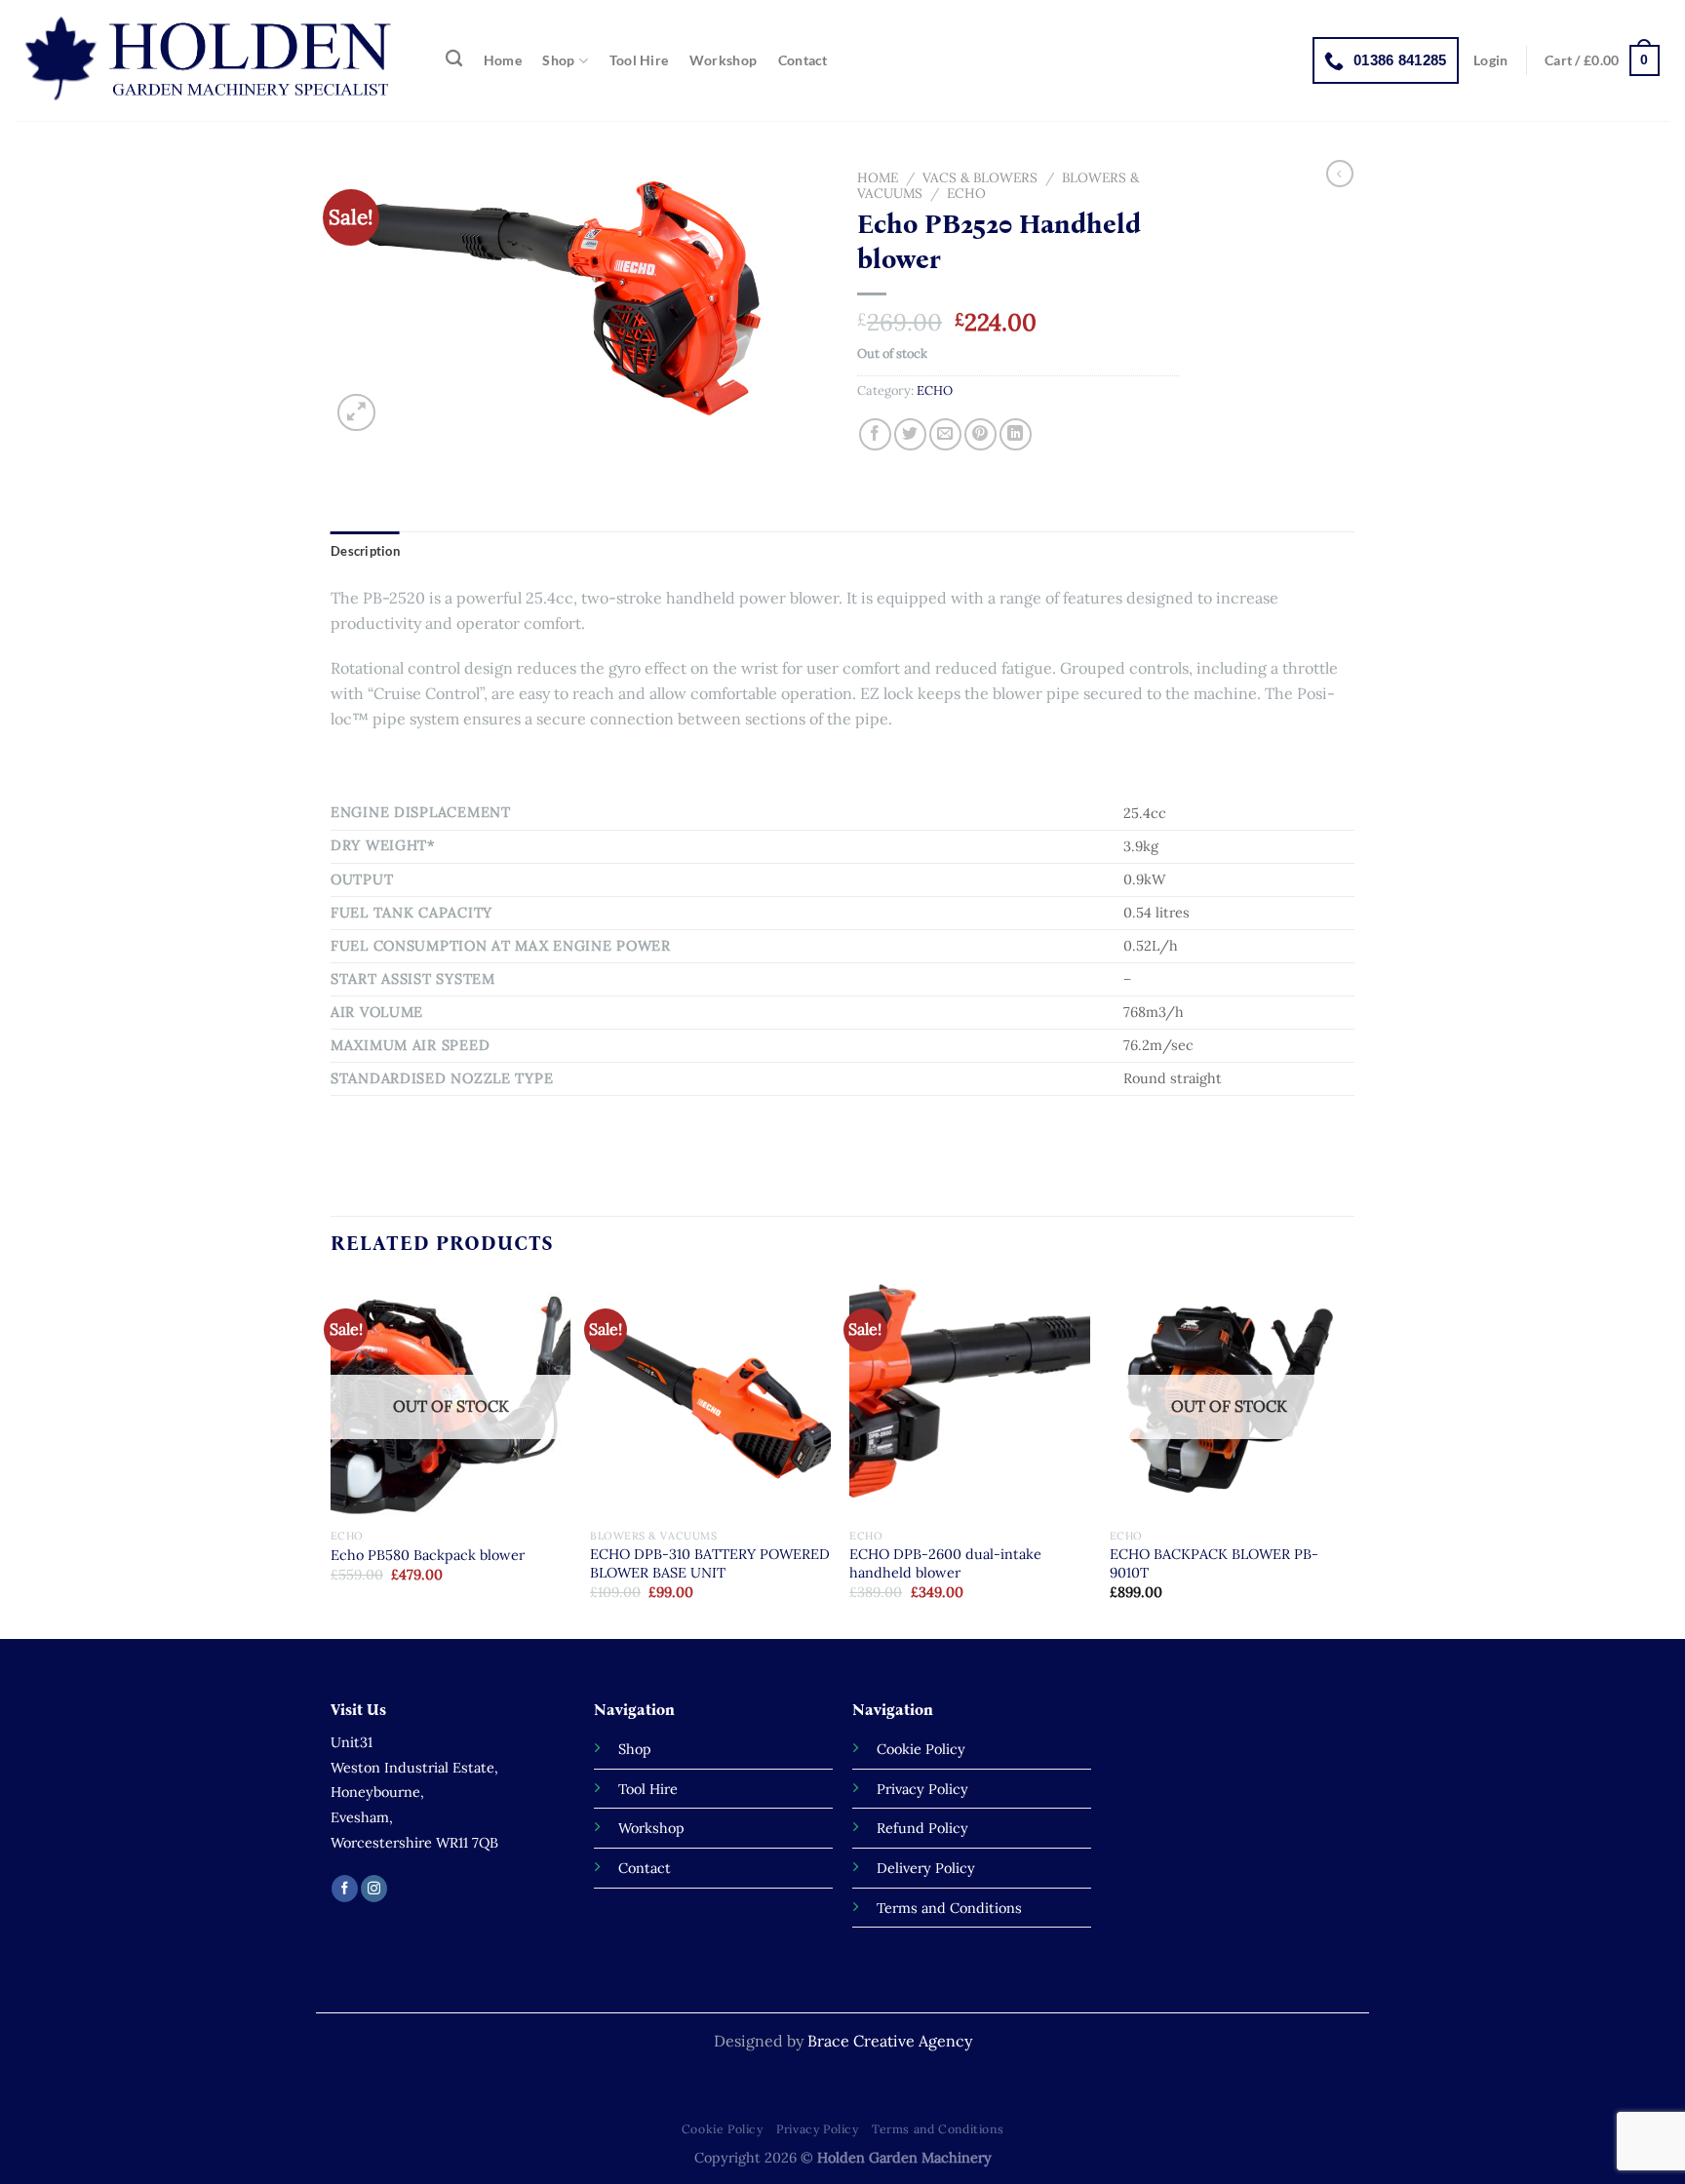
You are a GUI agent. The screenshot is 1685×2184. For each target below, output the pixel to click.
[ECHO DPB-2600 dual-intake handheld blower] (970, 1400)
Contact (803, 60)
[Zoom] (356, 413)
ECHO (966, 193)
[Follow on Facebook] (345, 1889)
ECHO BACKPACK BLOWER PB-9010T (1214, 1563)
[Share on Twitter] (910, 434)
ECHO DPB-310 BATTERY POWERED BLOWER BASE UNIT (710, 1563)
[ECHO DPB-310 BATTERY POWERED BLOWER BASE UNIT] (710, 1400)
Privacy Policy (818, 2129)
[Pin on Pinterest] (980, 434)
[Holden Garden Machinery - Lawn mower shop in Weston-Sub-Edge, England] (210, 60)
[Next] (1349, 1457)
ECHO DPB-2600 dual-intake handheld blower (945, 1563)
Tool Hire (639, 60)
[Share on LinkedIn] (1016, 434)
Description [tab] (365, 551)
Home (503, 60)
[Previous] (332, 1457)
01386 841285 (1400, 60)
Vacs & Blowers (980, 177)
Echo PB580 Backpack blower (428, 1555)
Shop (558, 60)
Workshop (723, 60)
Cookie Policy (723, 2129)
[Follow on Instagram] (374, 1889)
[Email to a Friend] (945, 434)
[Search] (454, 59)
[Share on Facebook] (875, 434)
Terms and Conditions (938, 2129)
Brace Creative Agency (890, 2041)
